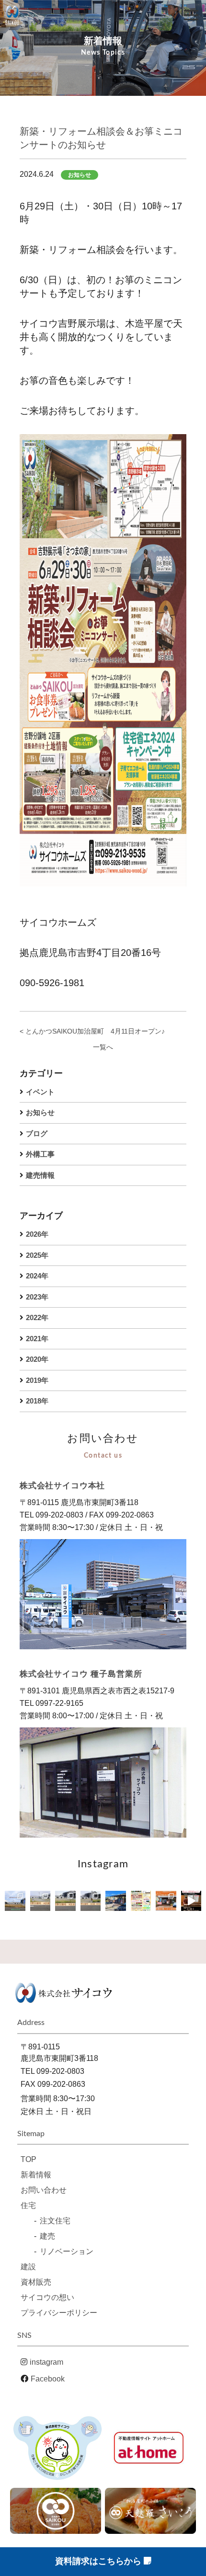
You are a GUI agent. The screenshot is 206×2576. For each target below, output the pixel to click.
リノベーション (67, 2251)
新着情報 (36, 2175)
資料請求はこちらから (99, 2561)
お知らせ (40, 1112)
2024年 (37, 1276)
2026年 (37, 1234)
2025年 (37, 1255)
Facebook (48, 2379)
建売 (47, 2236)
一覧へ (103, 1047)
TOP (29, 2159)
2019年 (37, 1380)
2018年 (37, 1401)
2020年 (37, 1359)
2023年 (37, 1297)
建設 (28, 2267)
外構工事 (40, 1154)
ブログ (37, 1133)
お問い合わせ (44, 2190)
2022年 (37, 1317)
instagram (46, 2362)
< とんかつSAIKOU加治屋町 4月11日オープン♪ (92, 1031)
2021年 (37, 1339)
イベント (40, 1092)
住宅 (28, 2205)
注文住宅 (55, 2221)
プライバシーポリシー (59, 2313)
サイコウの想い (47, 2297)
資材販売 (36, 2282)
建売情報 (40, 1175)
